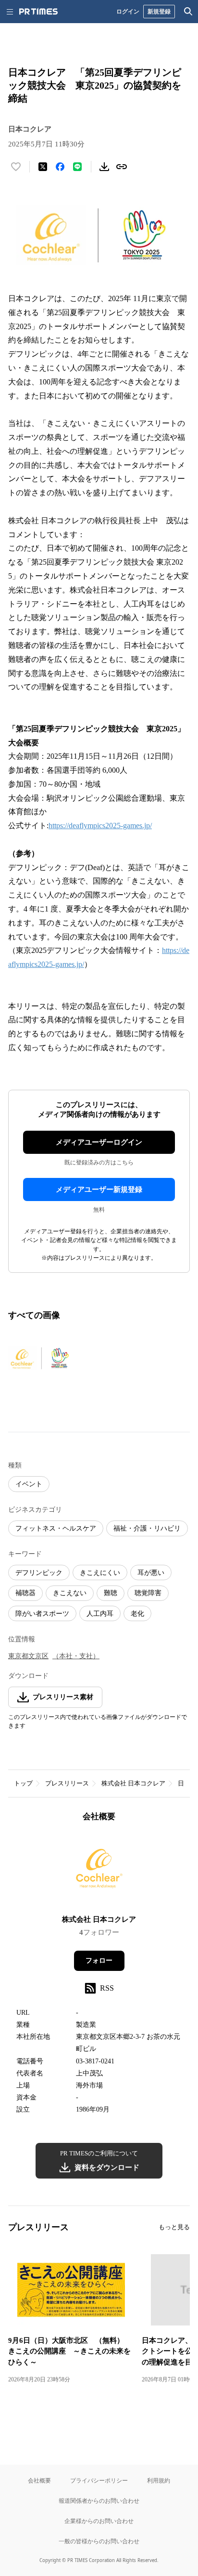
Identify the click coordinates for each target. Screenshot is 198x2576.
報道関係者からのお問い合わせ (99, 2501)
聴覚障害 (148, 1593)
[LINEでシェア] (77, 167)
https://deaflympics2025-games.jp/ (100, 826)
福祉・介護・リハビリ (147, 1528)
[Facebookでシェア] (60, 167)
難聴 (111, 1593)
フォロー (99, 1961)
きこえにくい (100, 1573)
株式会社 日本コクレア (133, 1783)
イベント (29, 1484)
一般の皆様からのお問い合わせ (99, 2541)
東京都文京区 (28, 1656)
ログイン (128, 11)
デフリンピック (39, 1573)
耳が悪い (151, 1573)
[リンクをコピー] (122, 167)
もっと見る (174, 2227)
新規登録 (159, 11)
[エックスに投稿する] (43, 167)
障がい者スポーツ (42, 1614)
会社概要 (39, 2480)
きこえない (70, 1593)
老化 (137, 1614)
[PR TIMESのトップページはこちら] (38, 12)
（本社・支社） (76, 1656)
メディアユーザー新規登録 (99, 1189)
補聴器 (25, 1593)
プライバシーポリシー (99, 2480)
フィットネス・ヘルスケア (56, 1528)
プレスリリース (67, 1783)
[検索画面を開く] (188, 12)
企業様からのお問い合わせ (99, 2521)
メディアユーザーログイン (99, 1142)
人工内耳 (100, 1614)
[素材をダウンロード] (104, 167)
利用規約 (159, 2480)
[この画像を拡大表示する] (42, 1359)
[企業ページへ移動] (99, 1871)
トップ (23, 1783)
